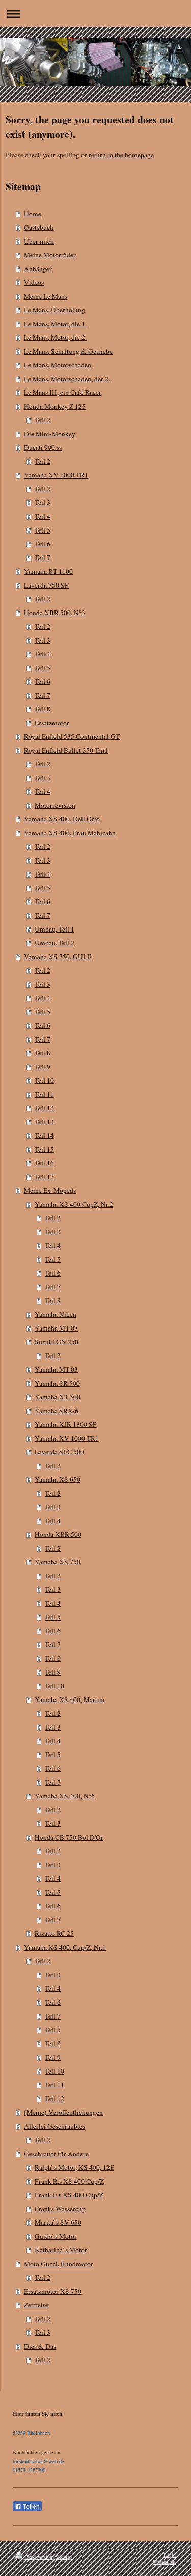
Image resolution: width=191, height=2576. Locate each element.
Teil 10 (44, 1080)
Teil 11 (44, 1094)
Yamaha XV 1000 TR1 (56, 475)
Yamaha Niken (56, 1314)
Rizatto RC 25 (54, 1933)
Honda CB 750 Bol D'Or (69, 1837)
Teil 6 (43, 544)
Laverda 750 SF (46, 585)
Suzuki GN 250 (57, 1342)
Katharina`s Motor (61, 2250)
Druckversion (39, 2557)
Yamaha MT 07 (56, 1328)
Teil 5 (43, 530)
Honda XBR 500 (58, 1534)
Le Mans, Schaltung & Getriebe (68, 351)
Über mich (39, 241)
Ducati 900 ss (43, 447)
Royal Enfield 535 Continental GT (72, 736)
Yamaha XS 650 (58, 1479)
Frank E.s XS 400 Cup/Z (69, 2195)
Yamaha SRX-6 (57, 1411)
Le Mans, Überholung (54, 310)
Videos (34, 282)
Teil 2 (43, 420)
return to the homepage (121, 155)
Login (170, 2555)
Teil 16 (44, 1163)
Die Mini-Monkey (50, 434)
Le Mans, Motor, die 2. (55, 337)
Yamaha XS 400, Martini (70, 1699)
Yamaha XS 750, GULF (58, 957)
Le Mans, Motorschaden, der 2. (67, 379)
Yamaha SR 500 (57, 1383)
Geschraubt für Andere (56, 2154)
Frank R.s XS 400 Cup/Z (69, 2181)
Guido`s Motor (56, 2236)
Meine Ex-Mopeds (50, 1190)
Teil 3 (43, 502)
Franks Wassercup (60, 2209)
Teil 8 (43, 709)
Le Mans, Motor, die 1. (55, 324)
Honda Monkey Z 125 (55, 406)
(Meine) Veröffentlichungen (63, 2112)
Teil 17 (44, 1177)
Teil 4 (43, 516)
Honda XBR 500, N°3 (54, 613)
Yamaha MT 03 (56, 1369)
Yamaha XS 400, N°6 (65, 1796)
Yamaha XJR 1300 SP (66, 1424)
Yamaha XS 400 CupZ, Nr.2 (74, 1204)
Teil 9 (43, 1067)
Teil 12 (44, 1108)
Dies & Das (40, 2346)
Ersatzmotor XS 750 (53, 2291)
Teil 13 (44, 1122)
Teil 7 (43, 557)
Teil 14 (44, 1135)
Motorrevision (55, 805)
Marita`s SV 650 (58, 2222)
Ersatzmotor (52, 723)
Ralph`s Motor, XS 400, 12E (74, 2167)
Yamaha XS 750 (58, 1562)
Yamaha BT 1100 (48, 571)
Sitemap (64, 2557)
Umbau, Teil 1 (54, 929)
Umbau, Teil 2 (54, 943)
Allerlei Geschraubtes (54, 2126)
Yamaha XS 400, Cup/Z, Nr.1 (65, 1947)
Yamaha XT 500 (58, 1397)
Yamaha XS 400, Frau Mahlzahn (70, 833)
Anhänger (38, 269)
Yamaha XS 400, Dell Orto (62, 819)
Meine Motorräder (50, 255)
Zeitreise (36, 2305)
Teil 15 (44, 1149)
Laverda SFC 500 (59, 1452)
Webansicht (164, 2562)
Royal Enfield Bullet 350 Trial (66, 750)
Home (33, 214)
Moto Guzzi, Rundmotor (59, 2264)
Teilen (31, 2507)
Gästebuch (39, 227)
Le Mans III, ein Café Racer (63, 392)
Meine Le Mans (46, 296)
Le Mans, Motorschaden (58, 365)
